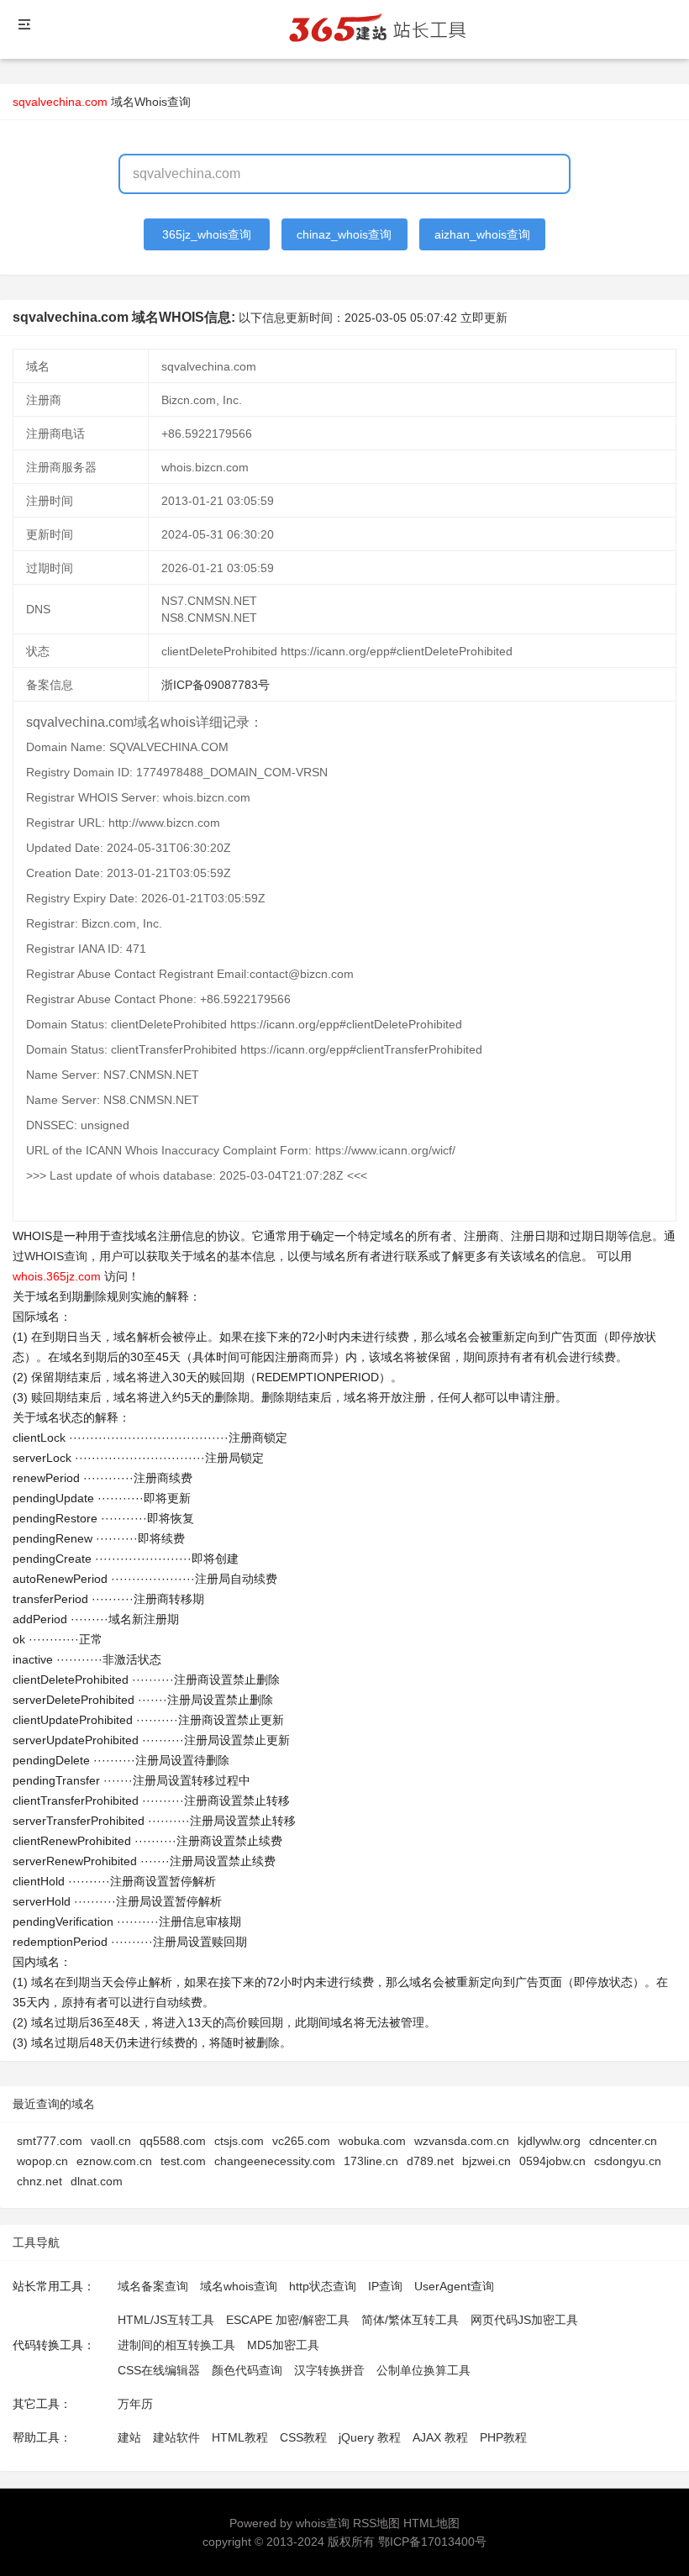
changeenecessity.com (275, 2161)
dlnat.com (97, 2181)
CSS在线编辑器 (159, 2370)
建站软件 (176, 2437)
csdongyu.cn (628, 2161)
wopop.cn (42, 2161)
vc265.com (301, 2141)
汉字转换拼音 (329, 2370)
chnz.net (39, 2181)
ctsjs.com (239, 2141)
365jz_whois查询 (207, 234)
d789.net (430, 2161)
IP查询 (385, 2286)
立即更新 (484, 318)
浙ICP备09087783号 (216, 685)
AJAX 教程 (440, 2437)
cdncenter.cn (623, 2141)
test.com (183, 2161)
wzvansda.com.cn (462, 2141)
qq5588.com (173, 2141)
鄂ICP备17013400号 (432, 2542)
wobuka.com (372, 2141)
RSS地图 (376, 2523)
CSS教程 (303, 2437)
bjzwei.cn (487, 2161)
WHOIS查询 (56, 1256)
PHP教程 (503, 2437)
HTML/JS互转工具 (166, 2320)
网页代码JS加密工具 (524, 2320)
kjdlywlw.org (549, 2141)
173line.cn (371, 2161)
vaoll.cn (111, 2141)
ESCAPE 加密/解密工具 (288, 2320)
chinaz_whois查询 (344, 234)
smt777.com (50, 2141)
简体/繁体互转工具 (410, 2320)
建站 (129, 2437)
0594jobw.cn (552, 2161)
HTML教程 (240, 2437)
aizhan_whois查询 (482, 234)
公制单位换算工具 (423, 2370)
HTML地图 (431, 2523)
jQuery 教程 (370, 2437)
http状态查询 (323, 2286)
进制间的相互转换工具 (176, 2345)
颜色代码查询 (247, 2370)
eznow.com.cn (114, 2161)
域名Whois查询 (151, 102)
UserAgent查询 (454, 2286)
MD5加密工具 (283, 2345)
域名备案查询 (153, 2286)
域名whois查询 (239, 2286)
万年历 (135, 2404)
